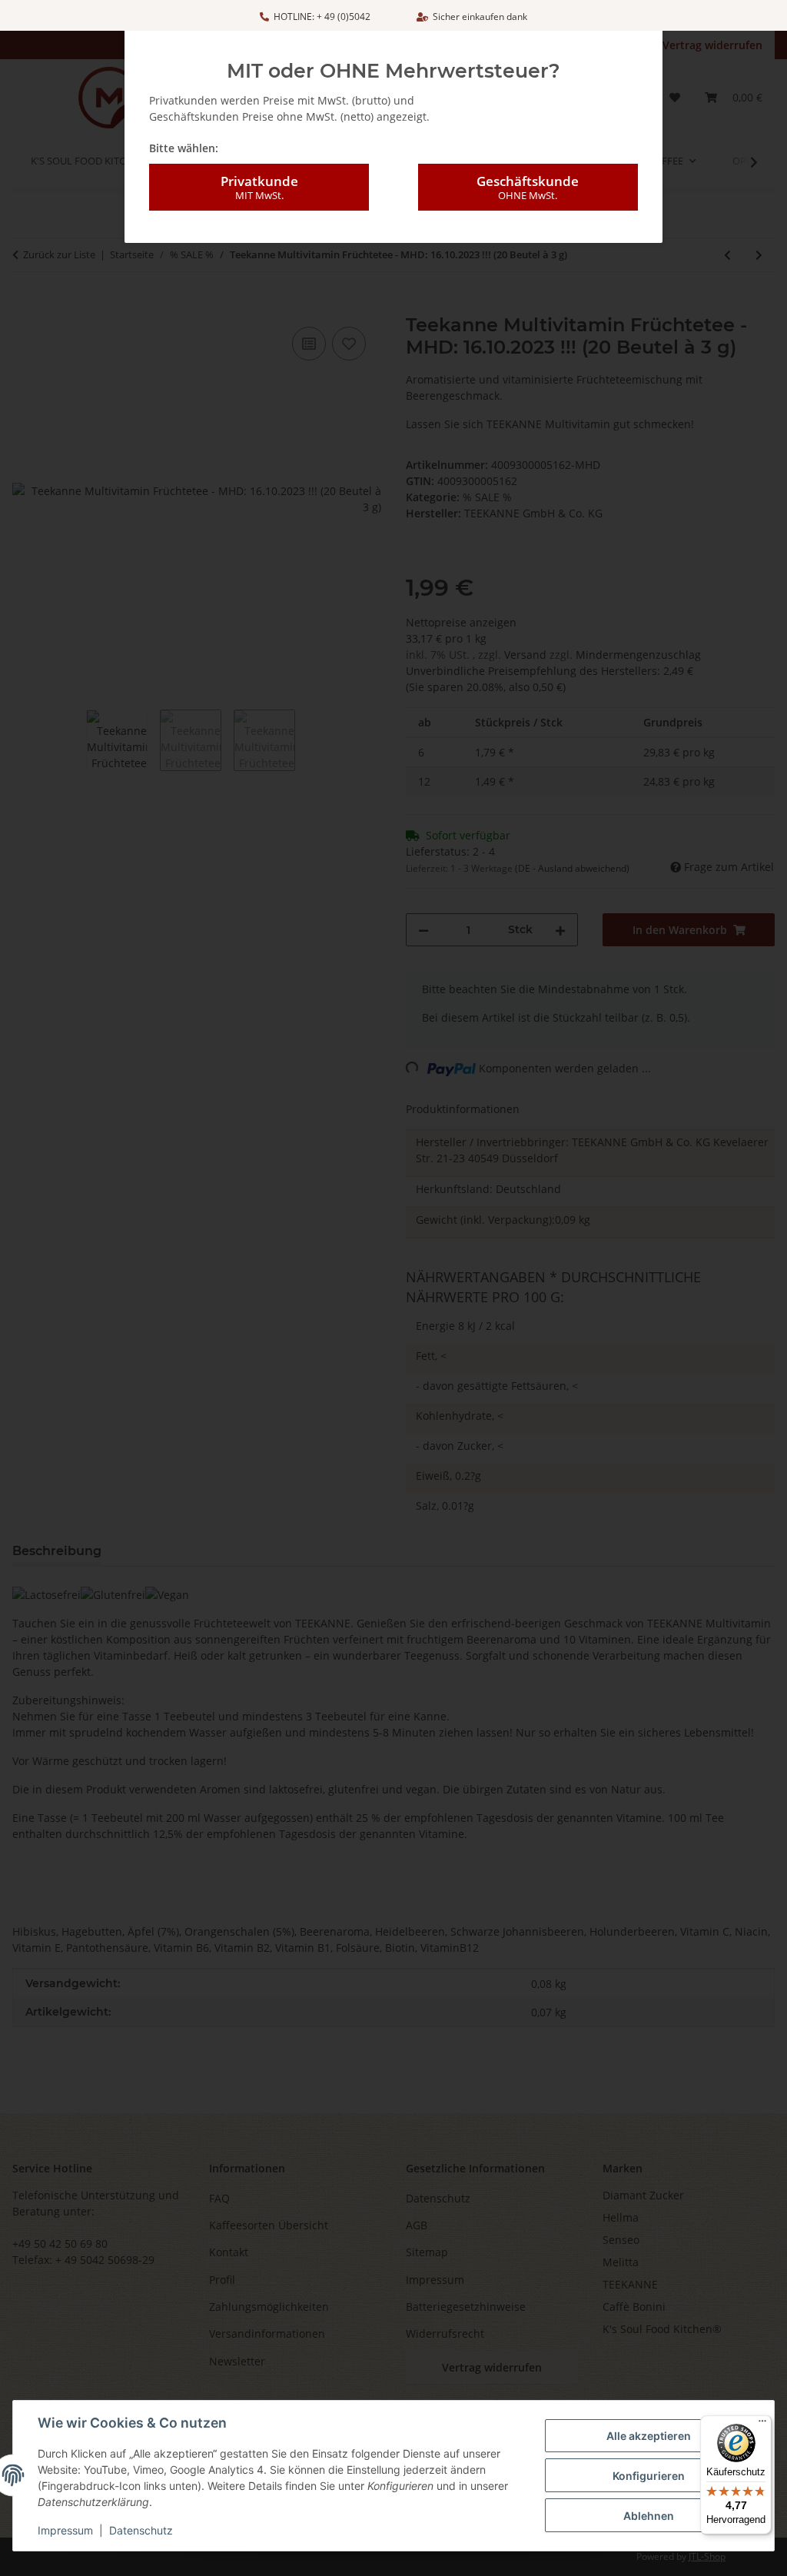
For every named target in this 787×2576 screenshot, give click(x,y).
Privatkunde (259, 187)
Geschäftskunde (528, 187)
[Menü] (762, 2425)
